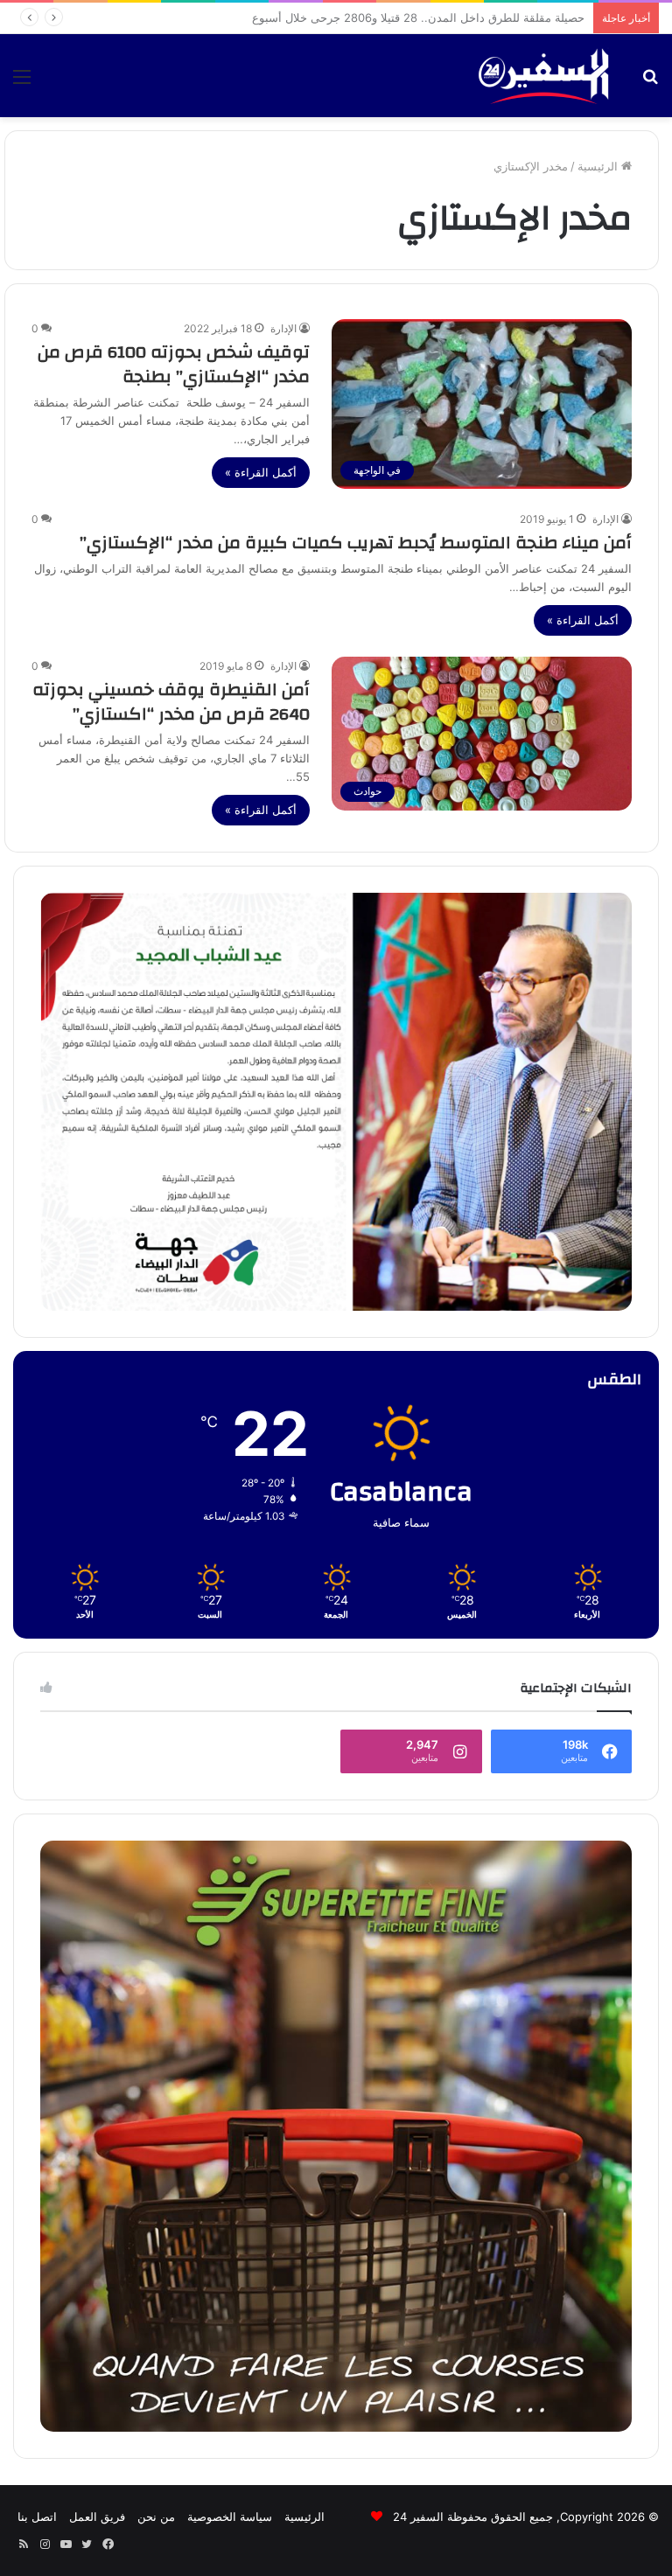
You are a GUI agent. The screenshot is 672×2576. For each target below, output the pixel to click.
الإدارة (283, 328)
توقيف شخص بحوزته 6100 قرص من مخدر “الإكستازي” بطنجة (174, 364)
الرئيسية (599, 166)
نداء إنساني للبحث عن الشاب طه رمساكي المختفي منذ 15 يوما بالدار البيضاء (399, 17)
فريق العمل (97, 2517)
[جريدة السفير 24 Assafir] (543, 76)
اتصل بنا (37, 2517)
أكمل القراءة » (261, 472)
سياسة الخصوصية (230, 2517)
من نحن (156, 2517)
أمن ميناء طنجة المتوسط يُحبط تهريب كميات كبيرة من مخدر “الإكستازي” (356, 543)
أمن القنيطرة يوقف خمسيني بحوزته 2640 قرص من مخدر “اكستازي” (171, 702)
